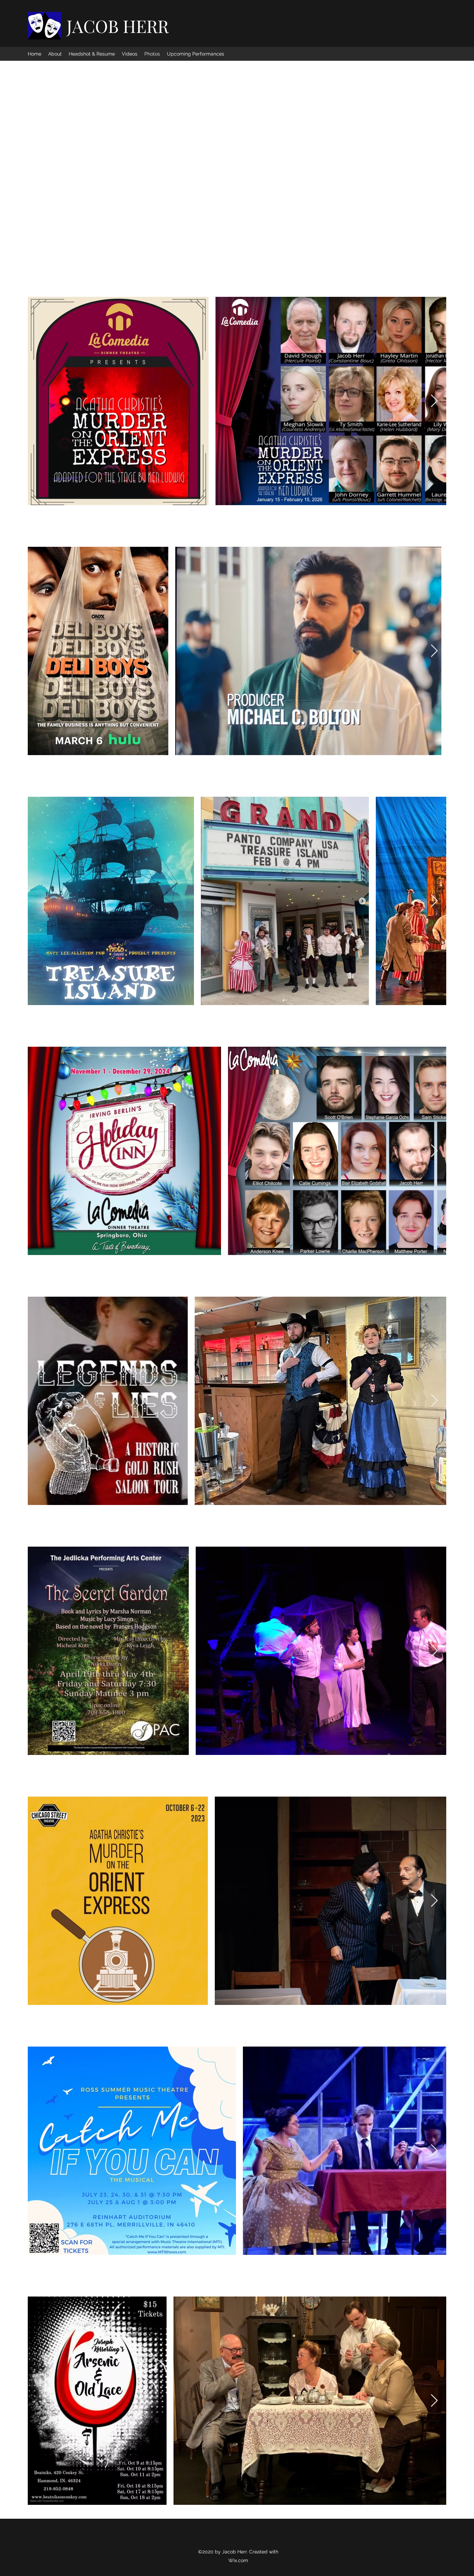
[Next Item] (434, 401)
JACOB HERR (118, 26)
